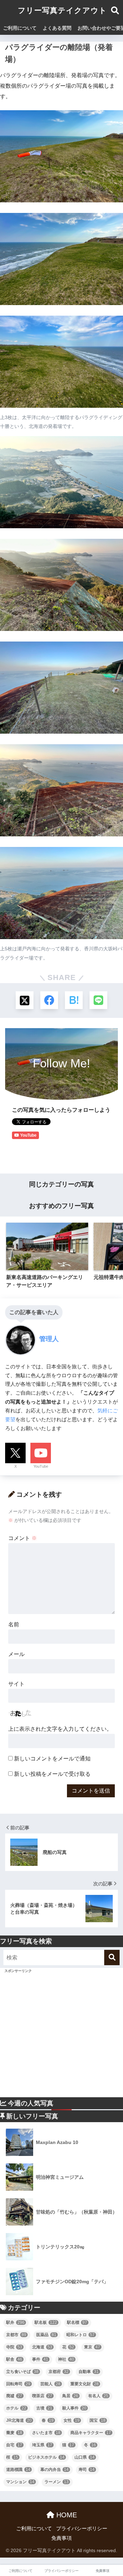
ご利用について (20, 28)
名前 (14, 1624)
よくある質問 (57, 28)
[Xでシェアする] (25, 1000)
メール (16, 1654)
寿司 (87, 2470)
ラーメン (57, 2482)
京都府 (59, 2372)
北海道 (42, 2347)
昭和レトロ (80, 2335)
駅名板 (46, 2322)
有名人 (98, 2396)
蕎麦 (14, 2433)
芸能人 (50, 2384)
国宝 (98, 2420)
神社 (66, 2359)
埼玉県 (42, 2445)
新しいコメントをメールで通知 (52, 1759)
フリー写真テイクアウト (62, 10)
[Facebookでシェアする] (49, 1000)
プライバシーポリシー (82, 2529)
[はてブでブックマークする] (74, 1000)
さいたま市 (46, 2433)
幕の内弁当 (54, 2470)
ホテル (16, 2408)
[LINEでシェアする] (98, 1000)
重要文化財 (85, 2384)
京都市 (16, 2335)
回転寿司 (18, 2384)
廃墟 (14, 2396)
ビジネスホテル (46, 2457)
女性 (72, 2420)
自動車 (89, 2372)
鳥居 (70, 2396)
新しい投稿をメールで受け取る (52, 1774)
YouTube (41, 1466)
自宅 (14, 2445)
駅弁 (15, 2322)
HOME (66, 2515)
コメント (23, 1538)
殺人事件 (74, 2408)
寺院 (14, 2347)
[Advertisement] (61, 2036)
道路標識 (18, 2470)
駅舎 (14, 2359)
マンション (20, 2482)
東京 (92, 2347)
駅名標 (77, 2322)
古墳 (44, 2408)
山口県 (85, 2457)
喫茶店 (42, 2396)
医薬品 (46, 2335)
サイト (16, 1684)
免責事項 (61, 2538)
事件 (40, 2359)
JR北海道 (19, 2420)
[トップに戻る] (9, 2543)
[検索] (112, 1958)
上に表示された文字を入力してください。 (60, 1729)
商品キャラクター (91, 2433)
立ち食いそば (22, 2372)
